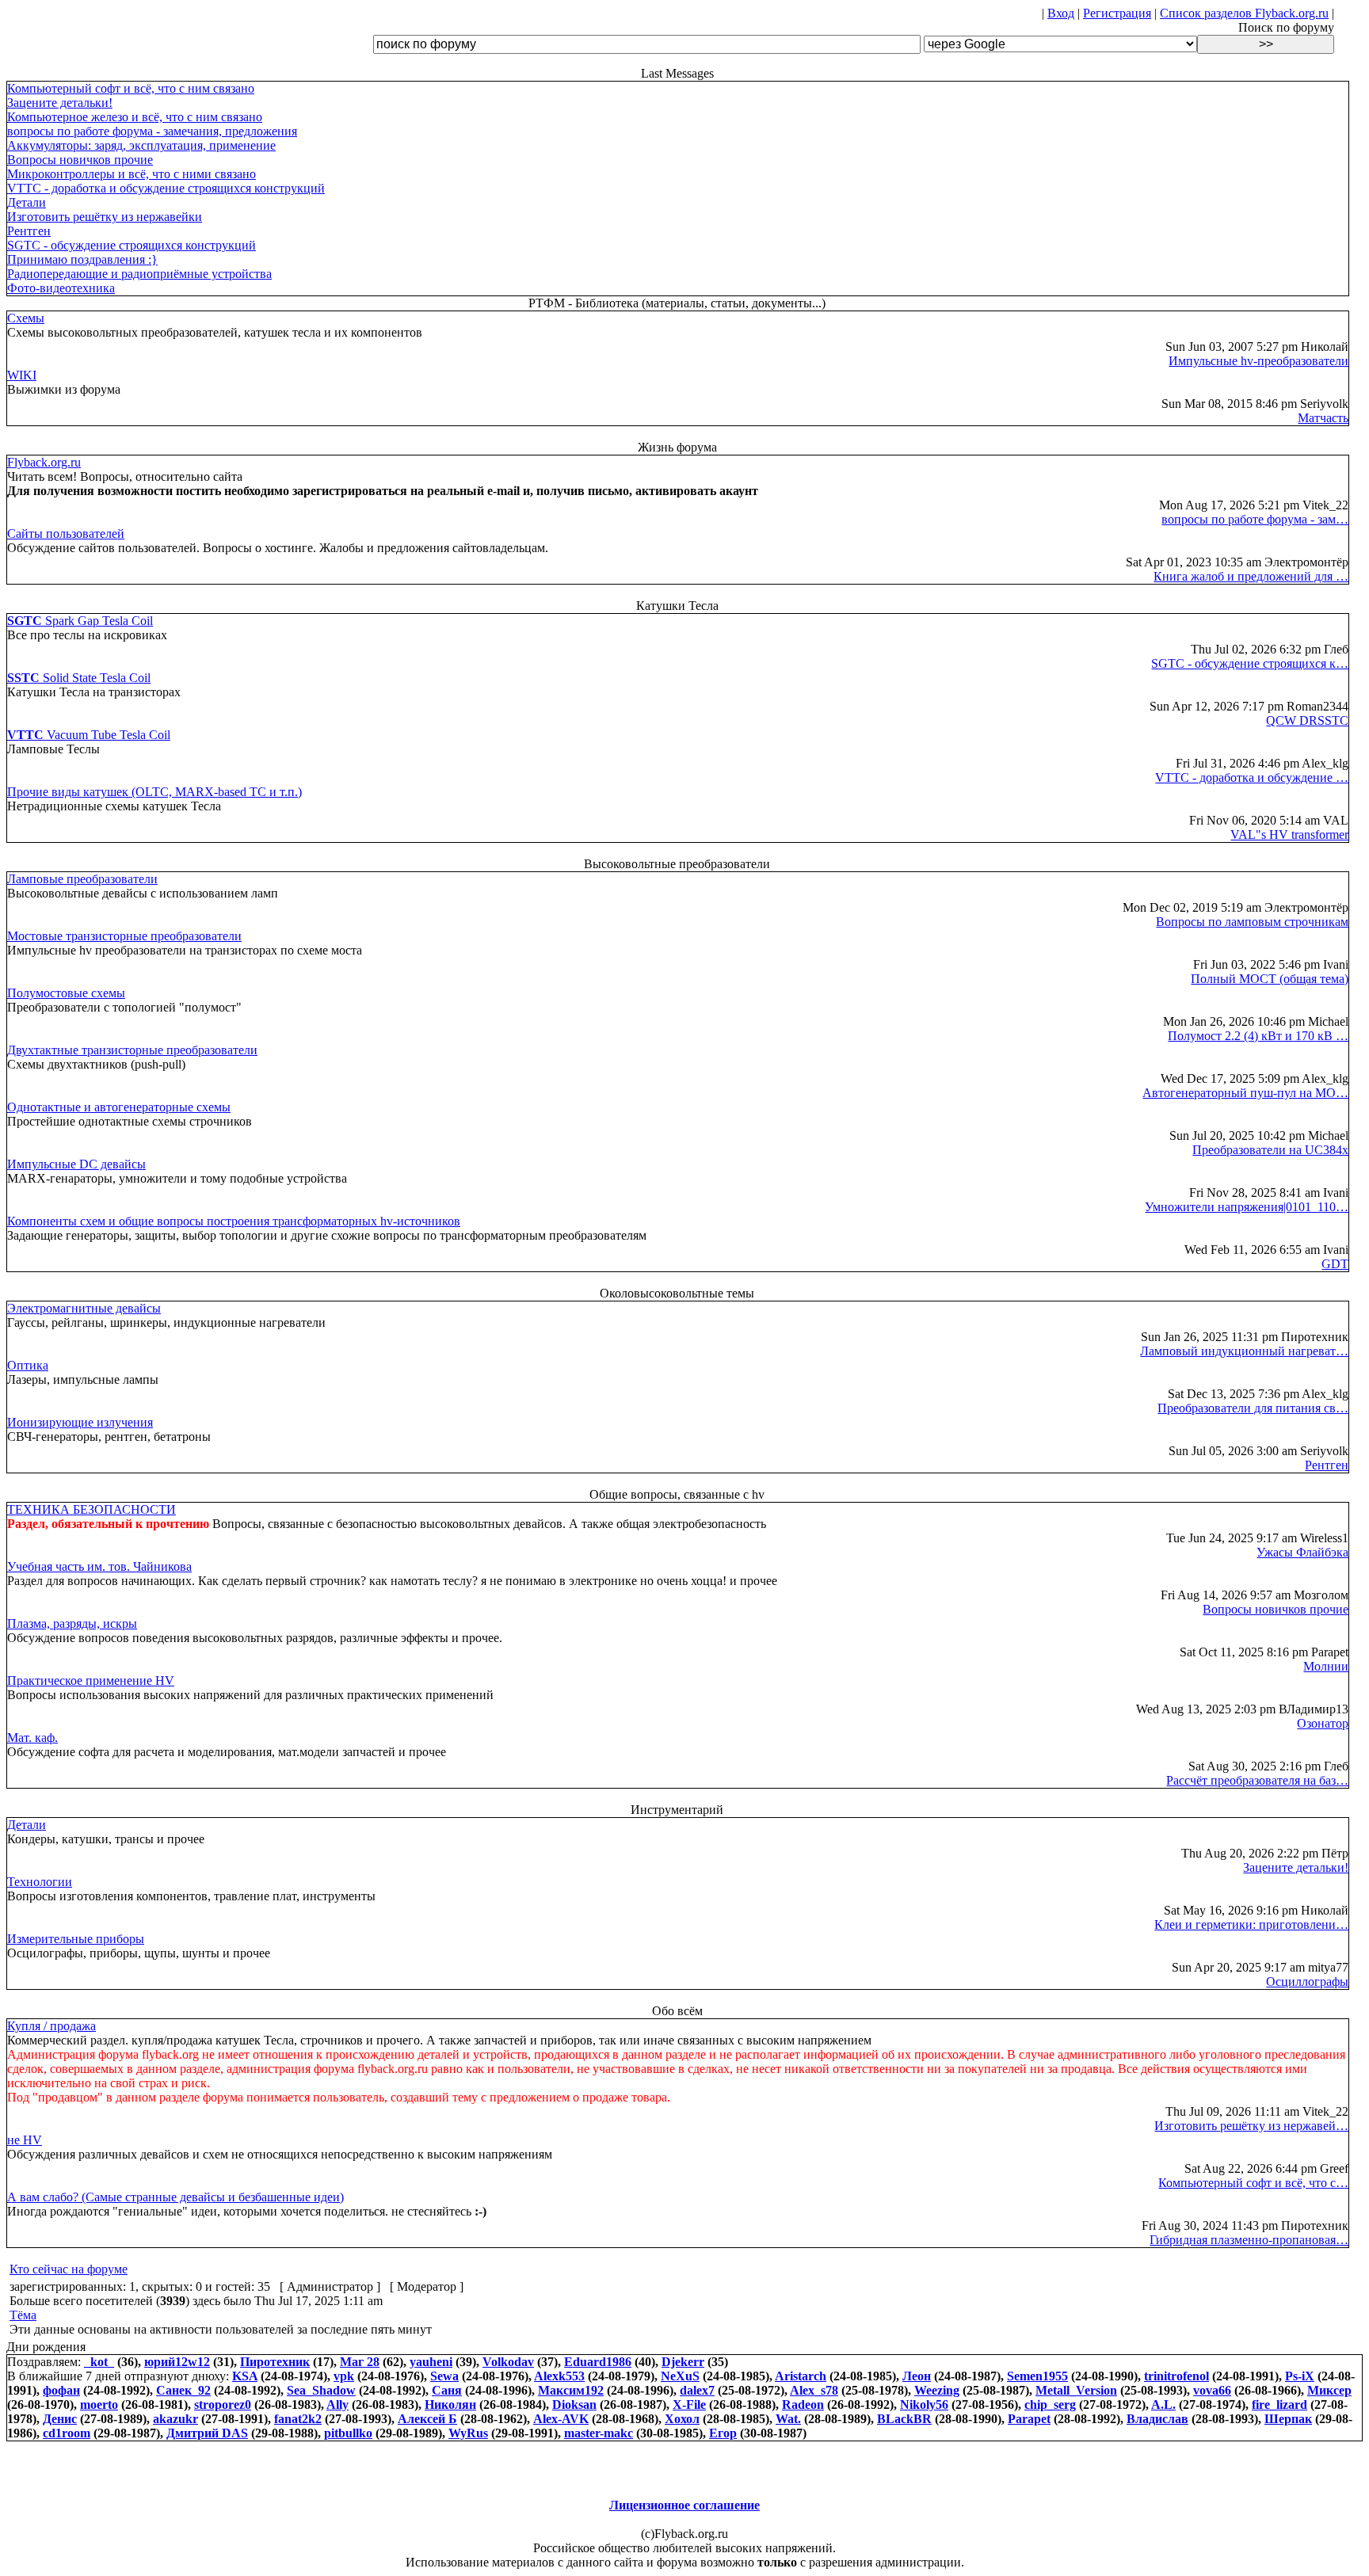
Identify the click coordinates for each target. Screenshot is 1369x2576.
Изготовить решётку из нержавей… (1251, 2126)
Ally (337, 2405)
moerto (99, 2405)
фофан (61, 2390)
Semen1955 (1037, 2376)
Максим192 (571, 2390)
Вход (1061, 13)
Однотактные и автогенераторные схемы (119, 1107)
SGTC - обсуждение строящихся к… (1250, 663)
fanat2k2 (298, 2419)
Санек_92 (183, 2390)
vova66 (1212, 2390)
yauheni (431, 2362)
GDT (1335, 1264)
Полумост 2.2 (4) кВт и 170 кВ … (1258, 1036)
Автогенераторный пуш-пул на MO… (1245, 1093)
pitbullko (348, 2433)
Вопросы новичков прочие (80, 160)
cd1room (67, 2433)
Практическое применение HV (91, 1680)
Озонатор (1323, 1723)
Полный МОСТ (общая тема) (1270, 979)
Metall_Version (1076, 2390)
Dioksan (574, 2405)
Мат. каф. (32, 1738)
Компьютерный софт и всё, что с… (1253, 2183)
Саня (447, 2390)
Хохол (682, 2419)
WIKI (22, 375)
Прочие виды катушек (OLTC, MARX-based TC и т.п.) (154, 792)
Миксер (1329, 2390)
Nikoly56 (924, 2405)
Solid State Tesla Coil (79, 678)
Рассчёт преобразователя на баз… (1257, 1780)
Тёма (23, 2315)
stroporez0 (223, 2405)
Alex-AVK (561, 2419)
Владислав (1157, 2419)
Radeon (803, 2405)
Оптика (28, 1365)
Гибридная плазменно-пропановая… (1249, 2240)
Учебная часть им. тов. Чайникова (99, 1566)
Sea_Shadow (321, 2390)
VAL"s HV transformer (1289, 835)
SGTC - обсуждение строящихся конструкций (132, 245)
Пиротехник (275, 2362)
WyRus (468, 2433)
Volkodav (508, 2362)
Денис (60, 2419)
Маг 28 (360, 2362)
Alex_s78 (814, 2390)
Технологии (40, 1882)
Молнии (1326, 1666)
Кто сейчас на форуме (69, 2269)
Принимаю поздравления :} (82, 259)
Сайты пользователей (66, 533)
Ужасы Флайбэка (1302, 1552)
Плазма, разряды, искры (72, 1623)
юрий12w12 (177, 2362)
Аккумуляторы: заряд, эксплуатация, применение (141, 145)
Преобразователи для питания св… (1253, 1408)
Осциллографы (1307, 1982)
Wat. (788, 2419)
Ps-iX (1300, 2376)
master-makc (599, 2433)
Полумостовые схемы (66, 993)
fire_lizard (1279, 2405)
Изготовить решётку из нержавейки (105, 217)
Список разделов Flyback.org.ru (1244, 13)
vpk (344, 2376)
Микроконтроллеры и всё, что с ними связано (132, 174)
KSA (245, 2376)
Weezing (937, 2390)
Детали (27, 202)
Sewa (444, 2376)
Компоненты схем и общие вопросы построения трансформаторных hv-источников (234, 1221)
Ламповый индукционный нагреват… (1244, 1351)
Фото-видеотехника (61, 288)
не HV (25, 2140)
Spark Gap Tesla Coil (80, 621)
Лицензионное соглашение (684, 2505)
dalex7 (697, 2390)
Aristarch (801, 2376)
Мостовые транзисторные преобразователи (124, 936)
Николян (450, 2405)
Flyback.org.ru (44, 462)
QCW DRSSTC (1307, 720)
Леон (917, 2376)
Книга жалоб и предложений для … (1251, 576)
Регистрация (1117, 13)
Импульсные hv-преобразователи (1258, 361)
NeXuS (680, 2376)
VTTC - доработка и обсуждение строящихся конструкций (166, 188)
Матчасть (1323, 418)
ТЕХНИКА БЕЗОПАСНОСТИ (92, 1509)
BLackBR (904, 2419)
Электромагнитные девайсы (84, 1308)
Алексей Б (427, 2419)
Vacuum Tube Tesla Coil (89, 735)
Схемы (26, 318)
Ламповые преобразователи (82, 879)
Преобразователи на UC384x (1270, 1150)
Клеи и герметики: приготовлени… (1251, 1924)
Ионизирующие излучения (80, 1422)
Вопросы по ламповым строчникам (1252, 922)
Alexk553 (559, 2376)
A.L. (1163, 2405)
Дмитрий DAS (207, 2433)
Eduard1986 (598, 2362)
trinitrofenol (1176, 2376)
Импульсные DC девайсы (76, 1164)
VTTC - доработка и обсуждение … (1252, 777)
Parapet (1029, 2419)
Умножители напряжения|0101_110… (1247, 1207)
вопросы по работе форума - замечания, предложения (152, 131)
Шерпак (1288, 2419)
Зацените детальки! (60, 103)
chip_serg (1050, 2405)
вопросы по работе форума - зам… (1255, 519)
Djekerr (683, 2362)
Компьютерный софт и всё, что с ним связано (131, 88)
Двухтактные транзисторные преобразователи (132, 1050)
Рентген (29, 231)
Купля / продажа (51, 2026)
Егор (723, 2433)
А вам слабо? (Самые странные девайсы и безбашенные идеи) (175, 2197)
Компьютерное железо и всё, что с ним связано (135, 117)
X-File (689, 2405)
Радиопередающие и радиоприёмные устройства (139, 274)
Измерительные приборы (76, 1939)
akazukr (175, 2419)
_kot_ (99, 2362)
